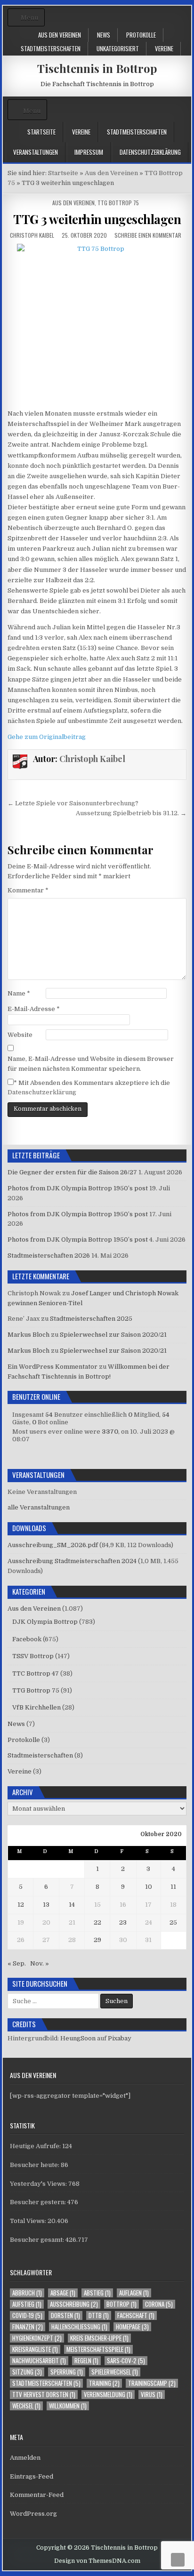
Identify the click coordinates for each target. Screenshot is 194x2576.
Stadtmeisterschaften (51, 48)
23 (123, 1922)
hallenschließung (79, 2327)
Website (20, 1035)
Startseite (41, 132)
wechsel (26, 2406)
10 (149, 1887)
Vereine (164, 48)
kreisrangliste (35, 2349)
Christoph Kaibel (32, 235)
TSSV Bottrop (33, 1656)
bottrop (121, 2304)
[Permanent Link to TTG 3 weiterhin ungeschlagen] (97, 324)
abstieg (97, 2293)
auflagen (134, 2293)
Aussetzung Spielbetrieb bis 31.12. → (131, 813)
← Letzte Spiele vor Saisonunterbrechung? (73, 803)
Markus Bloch (28, 1335)
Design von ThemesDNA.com (97, 2561)
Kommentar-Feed (37, 2495)
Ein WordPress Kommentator (53, 1367)
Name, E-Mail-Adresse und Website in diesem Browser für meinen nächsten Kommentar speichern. (91, 1064)
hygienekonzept (37, 2338)
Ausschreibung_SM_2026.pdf (53, 1545)
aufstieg (27, 2304)
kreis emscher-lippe (99, 2338)
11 (173, 1887)
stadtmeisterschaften (46, 2383)
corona (159, 2304)
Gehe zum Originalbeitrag (47, 737)
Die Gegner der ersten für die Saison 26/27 (72, 1172)
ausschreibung (74, 2304)
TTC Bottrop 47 (36, 1673)
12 (21, 1905)
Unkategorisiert (118, 48)
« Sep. (17, 1963)
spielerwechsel (115, 2372)
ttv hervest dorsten (44, 2395)
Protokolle (141, 35)
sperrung (67, 2372)
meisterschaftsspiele (98, 2349)
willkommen (68, 2406)
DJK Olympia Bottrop (45, 1622)
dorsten (65, 2315)
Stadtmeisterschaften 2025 (91, 1319)
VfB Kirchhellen (36, 1707)
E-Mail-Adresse (34, 1009)
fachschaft (136, 2315)
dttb (99, 2315)
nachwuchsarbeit (39, 2361)
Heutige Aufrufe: (36, 2146)
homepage (132, 2327)
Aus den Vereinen (60, 35)
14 (72, 1905)
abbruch (27, 2293)
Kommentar (28, 890)
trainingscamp (152, 2383)
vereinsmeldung (108, 2395)
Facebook (27, 1639)
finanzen (28, 2327)
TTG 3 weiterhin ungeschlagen (97, 219)
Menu (29, 18)
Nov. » (40, 1963)
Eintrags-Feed (32, 2476)
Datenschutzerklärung (150, 152)
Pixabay (120, 2038)
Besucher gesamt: (38, 2240)
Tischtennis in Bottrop (97, 68)
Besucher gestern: (39, 2202)
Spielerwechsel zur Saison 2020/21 (113, 1335)
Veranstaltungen (36, 152)
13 (46, 1905)
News (104, 35)
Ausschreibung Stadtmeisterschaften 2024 (72, 1561)
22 (97, 1922)
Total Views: (29, 2221)
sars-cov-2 (126, 2361)
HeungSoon (78, 2038)
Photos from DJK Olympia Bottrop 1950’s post (78, 1188)
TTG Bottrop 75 (118, 203)
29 (97, 1940)
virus (152, 2395)
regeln (86, 2361)
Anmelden (25, 2458)
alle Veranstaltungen (39, 1507)
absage (63, 2293)
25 (173, 1922)
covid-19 (27, 2315)
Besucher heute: (35, 2165)
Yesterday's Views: (39, 2184)
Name (19, 993)
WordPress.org (33, 2514)
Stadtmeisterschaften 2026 (49, 1256)
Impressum (89, 152)
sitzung (27, 2372)
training (104, 2383)
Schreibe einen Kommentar (148, 235)
